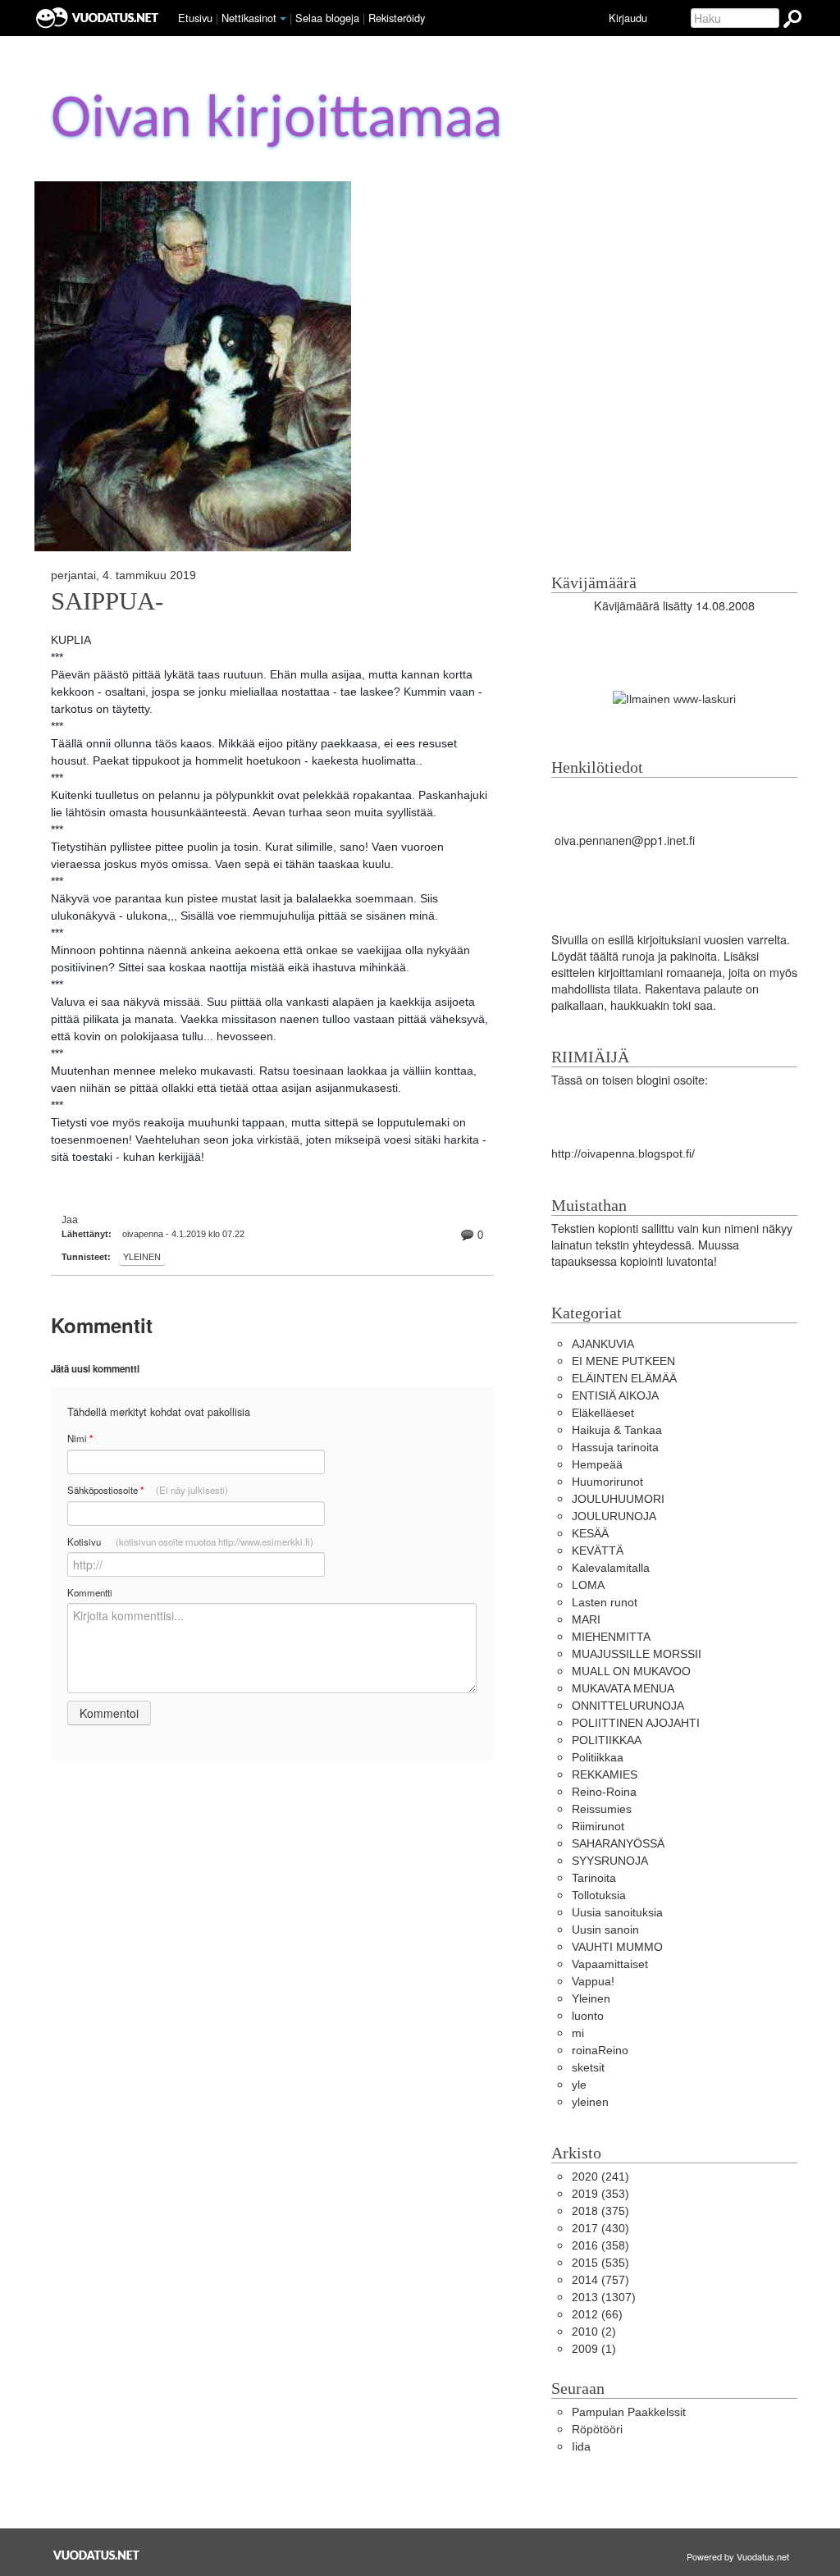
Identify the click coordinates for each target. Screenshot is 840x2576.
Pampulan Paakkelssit (629, 2412)
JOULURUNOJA (614, 1516)
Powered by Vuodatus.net (738, 2556)
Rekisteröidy (397, 18)
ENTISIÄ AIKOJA (615, 1395)
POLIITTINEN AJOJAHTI (636, 1723)
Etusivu (195, 18)
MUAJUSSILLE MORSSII (637, 1654)
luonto (588, 2016)
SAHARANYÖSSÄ (618, 1843)
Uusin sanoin (605, 1930)
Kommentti (90, 1592)
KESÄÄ (590, 1533)
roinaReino (600, 2050)
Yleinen (142, 1257)
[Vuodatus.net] (97, 2555)
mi (578, 2033)
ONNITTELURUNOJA (628, 1706)
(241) (600, 2176)
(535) (600, 2263)
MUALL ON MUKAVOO (631, 1671)
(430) (600, 2228)
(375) (600, 2211)
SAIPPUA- (107, 601)
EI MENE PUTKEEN (623, 1361)
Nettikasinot (249, 18)
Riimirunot (598, 1826)
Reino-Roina (604, 1792)
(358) (600, 2245)
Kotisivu (190, 1541)
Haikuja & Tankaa (617, 1430)
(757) (600, 2280)
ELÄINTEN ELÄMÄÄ (624, 1378)
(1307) (604, 2297)
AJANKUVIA (603, 1344)
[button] (283, 19)
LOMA (588, 1585)
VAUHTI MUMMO (617, 1947)
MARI (586, 1619)
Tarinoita (594, 1878)
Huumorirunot (607, 1482)
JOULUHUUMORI (618, 1499)
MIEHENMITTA (611, 1637)
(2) (594, 2332)
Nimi (80, 1439)
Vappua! (593, 1981)
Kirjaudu (628, 18)
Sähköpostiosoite (148, 1490)
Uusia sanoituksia (617, 1912)
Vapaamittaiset (610, 1964)
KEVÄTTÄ (598, 1551)
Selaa (327, 18)
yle (579, 2085)
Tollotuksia (599, 1895)
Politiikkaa (598, 1757)
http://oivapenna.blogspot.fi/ (623, 1153)
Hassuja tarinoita (615, 1447)
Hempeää (597, 1464)
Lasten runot (605, 1602)
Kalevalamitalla (611, 1568)
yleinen (590, 2102)
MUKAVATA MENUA (623, 1688)
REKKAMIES (605, 1774)
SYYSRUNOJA (610, 1861)
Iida (581, 2446)
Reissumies (602, 1809)
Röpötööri (597, 2429)
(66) (597, 2314)
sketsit (588, 2067)
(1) (594, 2349)
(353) (600, 2194)
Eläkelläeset (603, 1413)
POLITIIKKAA (607, 1740)
